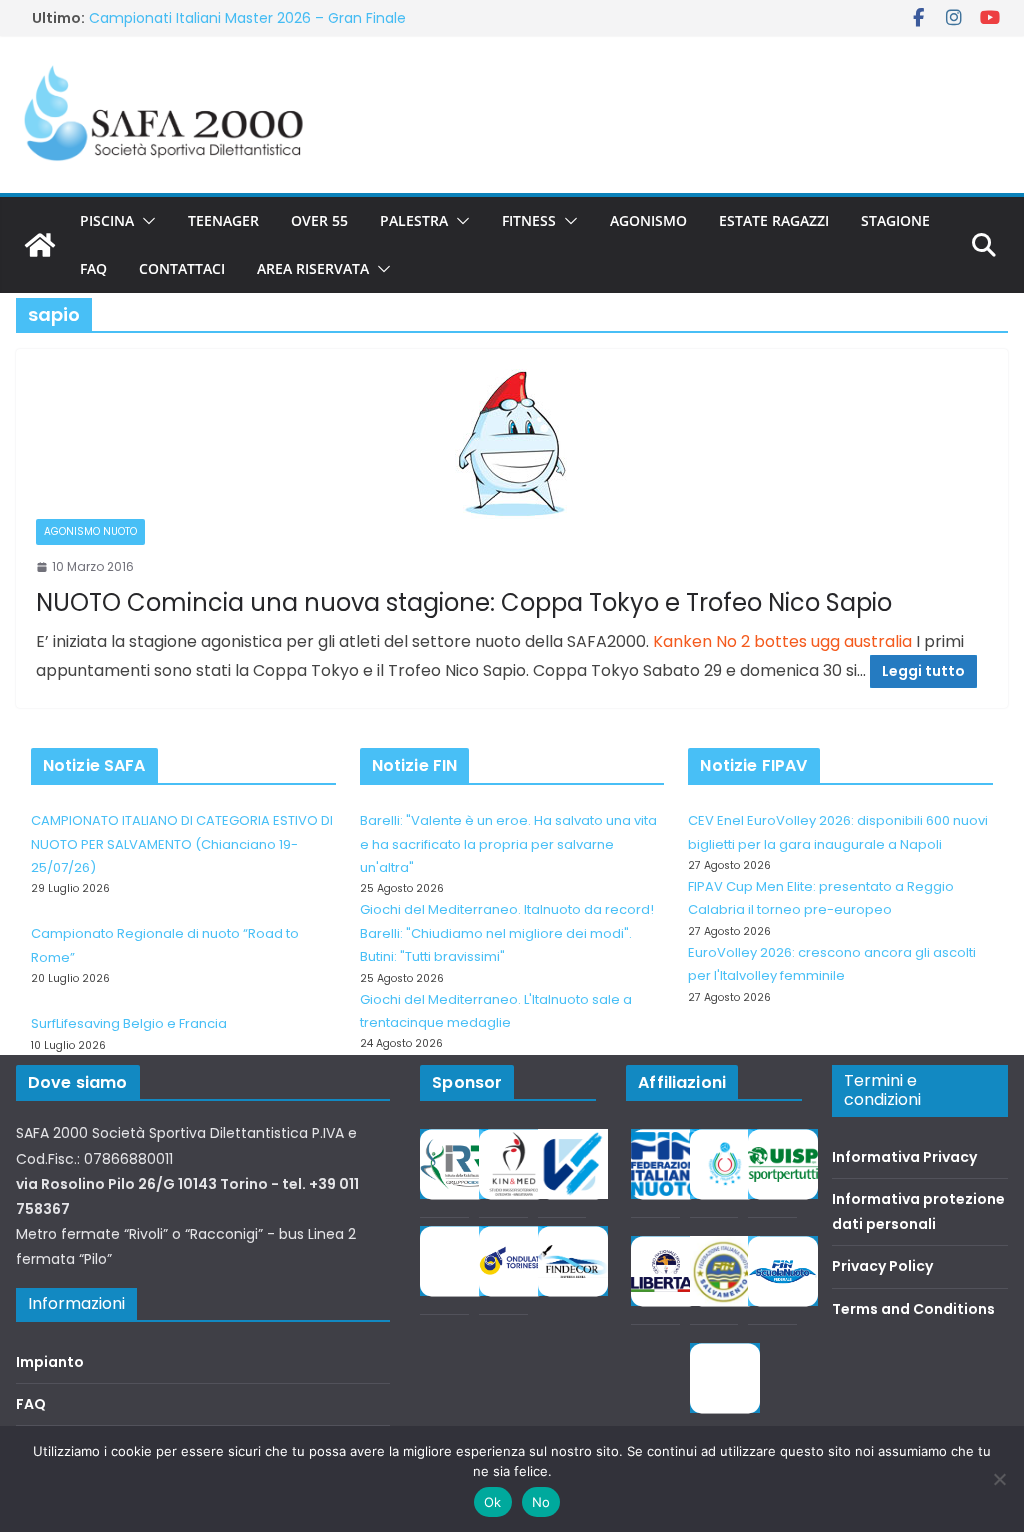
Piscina (107, 220)
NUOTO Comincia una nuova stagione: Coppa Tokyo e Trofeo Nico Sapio (464, 602)
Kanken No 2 (701, 641)
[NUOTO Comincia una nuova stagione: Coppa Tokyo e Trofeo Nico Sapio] (512, 444)
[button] (145, 221)
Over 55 (319, 220)
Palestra (414, 220)
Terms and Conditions (913, 1309)
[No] (999, 1479)
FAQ (93, 268)
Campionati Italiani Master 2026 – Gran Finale (247, 18)
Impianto (50, 1362)
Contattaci (182, 268)
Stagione (895, 220)
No (541, 1502)
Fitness (529, 220)
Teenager (223, 220)
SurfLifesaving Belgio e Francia (129, 1023)
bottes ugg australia (833, 641)
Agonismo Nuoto (90, 531)
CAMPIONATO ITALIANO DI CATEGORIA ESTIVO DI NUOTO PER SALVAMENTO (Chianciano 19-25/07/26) (182, 844)
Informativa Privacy (904, 1157)
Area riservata (313, 268)
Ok (493, 1502)
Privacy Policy (882, 1266)
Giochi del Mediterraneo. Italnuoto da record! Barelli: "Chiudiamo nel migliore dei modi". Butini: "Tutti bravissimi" (507, 933)
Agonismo (648, 220)
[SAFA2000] (40, 245)
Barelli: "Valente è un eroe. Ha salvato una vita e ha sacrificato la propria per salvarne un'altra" (508, 844)
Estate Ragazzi (774, 220)
